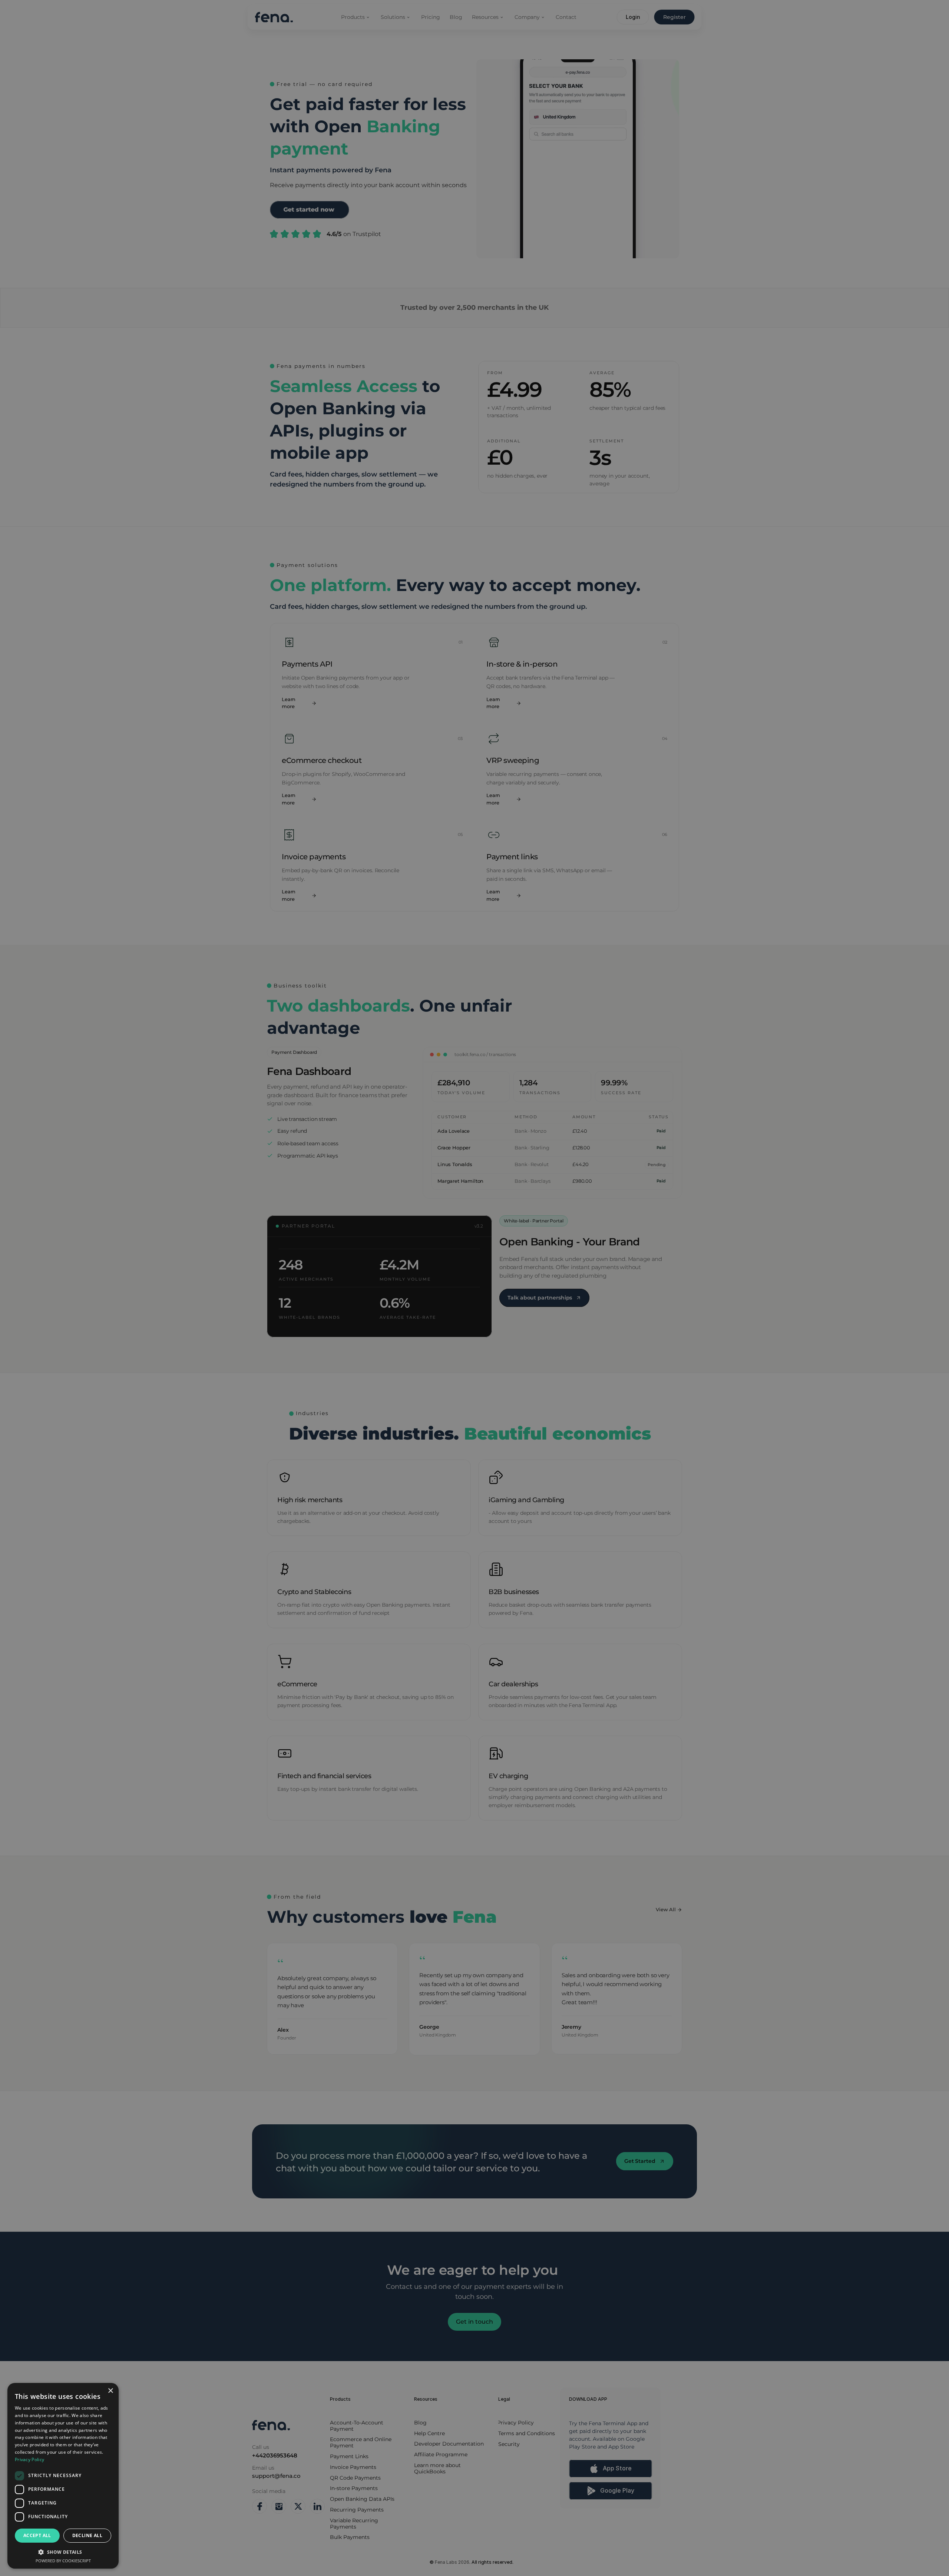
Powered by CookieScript (63, 2561)
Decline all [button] (87, 2535)
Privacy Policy (29, 2459)
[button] (63, 2552)
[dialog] (63, 2476)
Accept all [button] (37, 2535)
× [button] (110, 2391)
